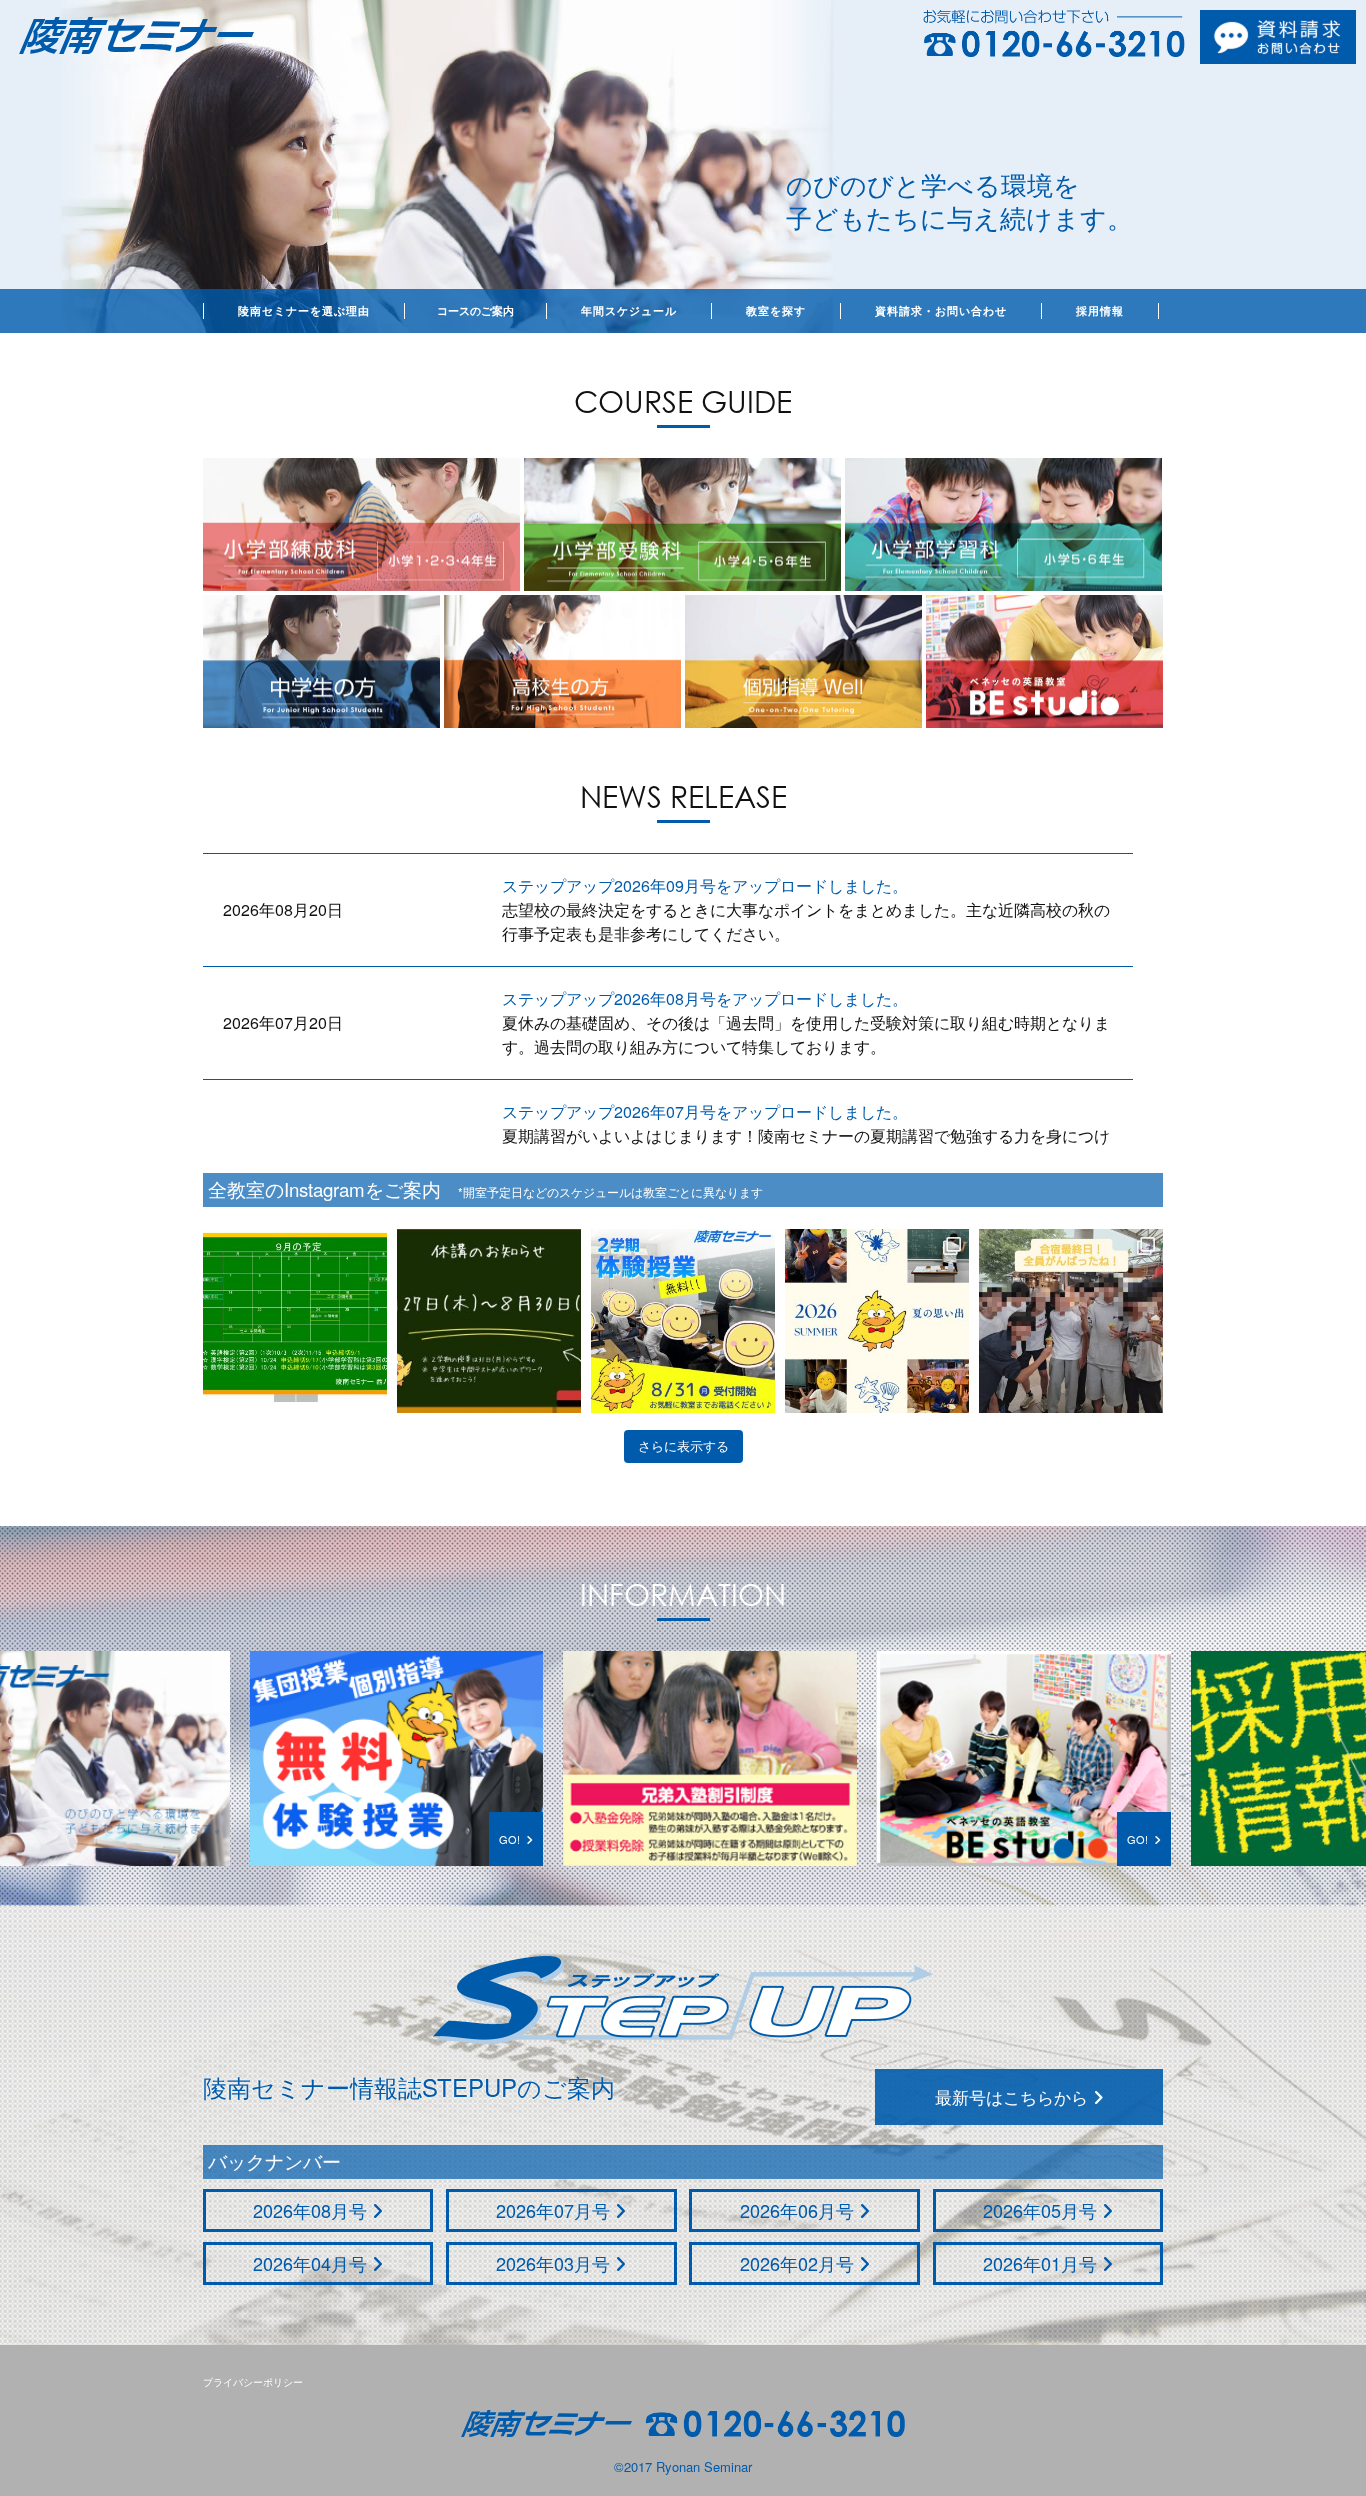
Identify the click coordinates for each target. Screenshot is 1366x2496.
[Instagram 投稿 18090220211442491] (295, 1321)
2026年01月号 (1042, 2263)
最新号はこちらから (1014, 2096)
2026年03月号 (555, 2263)
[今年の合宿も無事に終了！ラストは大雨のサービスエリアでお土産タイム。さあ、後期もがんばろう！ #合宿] (1071, 1321)
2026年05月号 (1042, 2210)
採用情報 (1100, 310)
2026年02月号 (799, 2263)
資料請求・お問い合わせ (941, 310)
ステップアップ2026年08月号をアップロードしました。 (705, 998)
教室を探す (776, 310)
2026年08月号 (312, 2210)
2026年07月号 (555, 2210)
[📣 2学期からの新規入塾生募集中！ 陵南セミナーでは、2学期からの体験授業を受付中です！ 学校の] (683, 1321)
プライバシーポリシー (253, 2382)
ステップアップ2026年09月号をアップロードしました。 (705, 885)
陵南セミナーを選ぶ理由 (304, 310)
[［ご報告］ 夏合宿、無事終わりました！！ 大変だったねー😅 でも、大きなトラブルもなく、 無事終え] (877, 1321)
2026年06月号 (799, 2210)
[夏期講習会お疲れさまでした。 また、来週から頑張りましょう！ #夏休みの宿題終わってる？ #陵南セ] (489, 1321)
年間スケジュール (629, 310)
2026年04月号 (312, 2263)
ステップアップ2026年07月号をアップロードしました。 (705, 1111)
